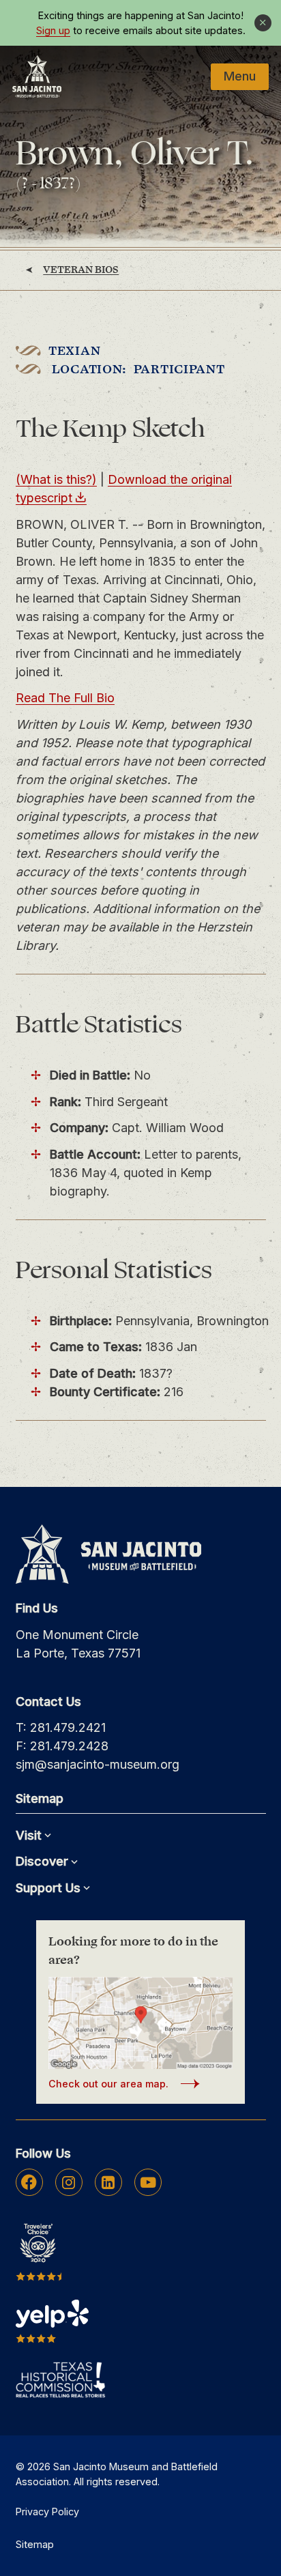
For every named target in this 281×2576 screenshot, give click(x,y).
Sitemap (35, 2544)
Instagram (69, 2182)
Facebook (29, 2182)
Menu (240, 76)
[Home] (37, 76)
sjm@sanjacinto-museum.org (98, 1764)
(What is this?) (56, 479)
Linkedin (108, 2182)
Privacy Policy (47, 2512)
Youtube (148, 2182)
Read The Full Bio (65, 698)
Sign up (53, 31)
